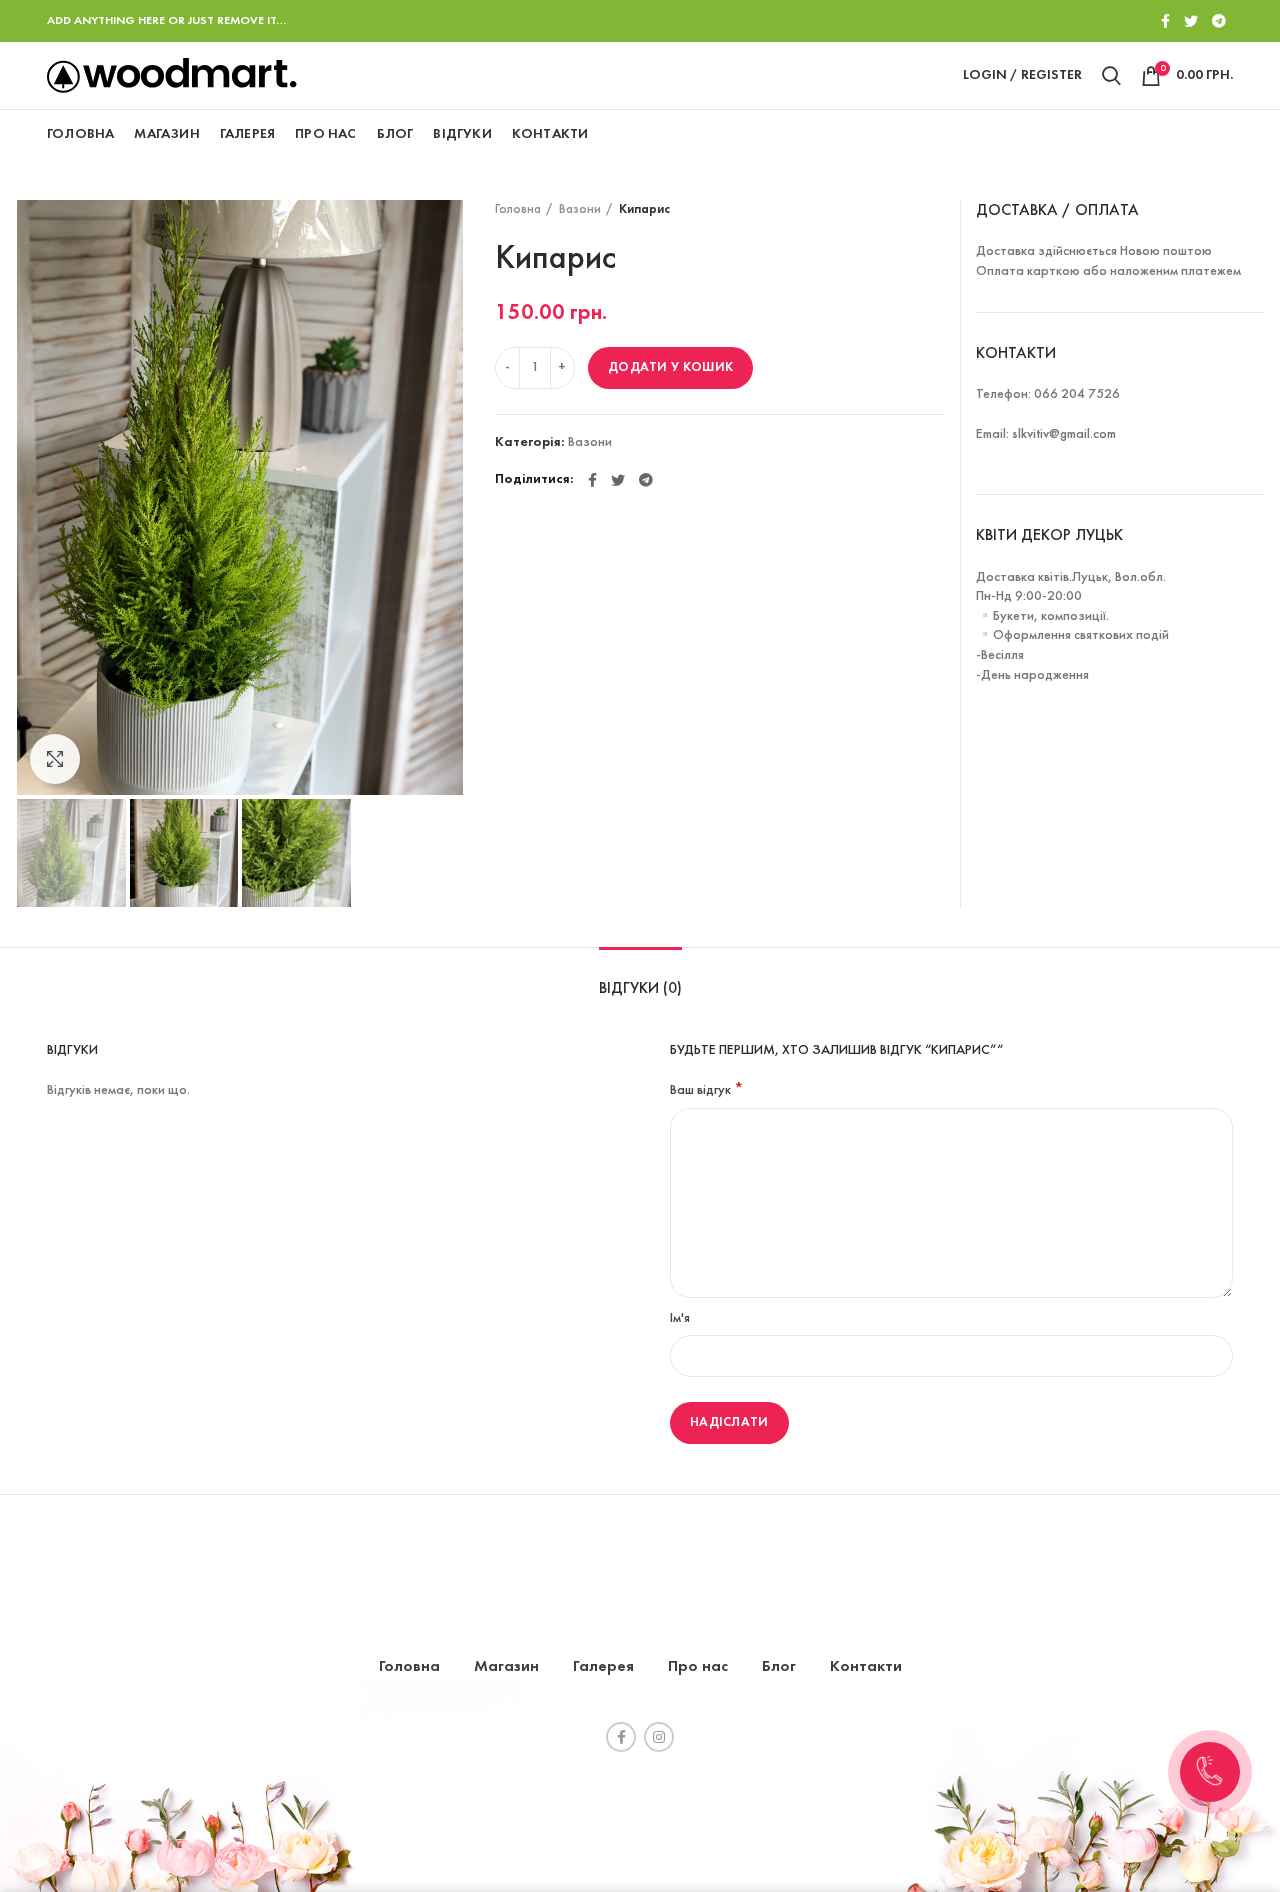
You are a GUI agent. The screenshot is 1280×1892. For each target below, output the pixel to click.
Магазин (506, 1667)
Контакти (866, 1667)
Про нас (698, 1667)
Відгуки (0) (640, 989)
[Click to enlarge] (55, 759)
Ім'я (680, 1318)
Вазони (580, 210)
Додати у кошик (670, 367)
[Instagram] (659, 1737)
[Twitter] (1191, 21)
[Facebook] (1165, 21)
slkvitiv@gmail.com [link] (1064, 434)
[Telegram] (1219, 21)
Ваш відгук (707, 1090)
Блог (779, 1667)
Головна (518, 210)
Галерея (603, 1667)
